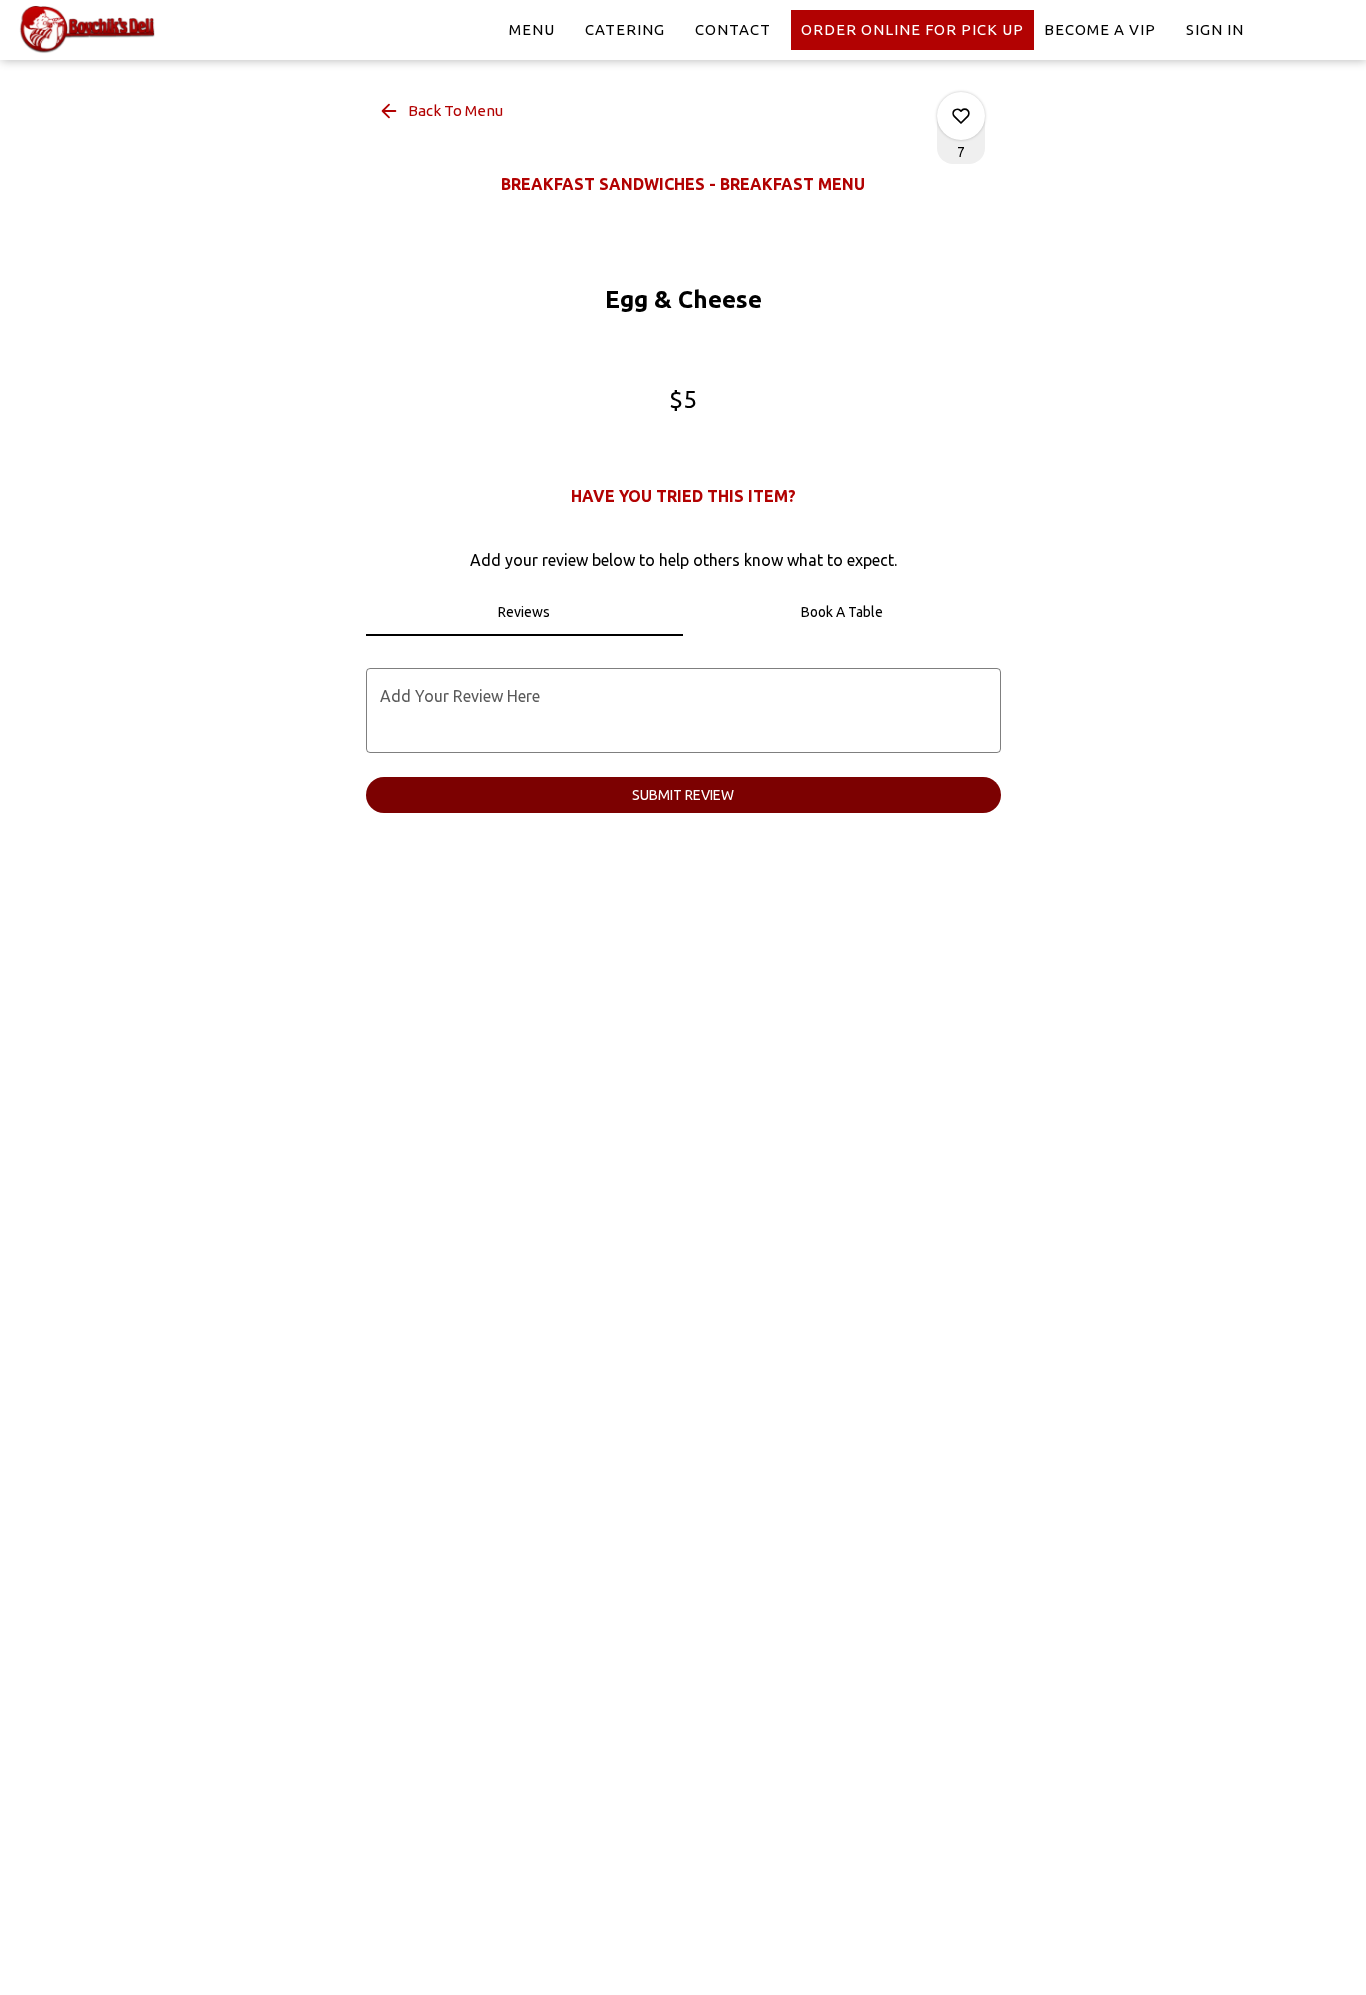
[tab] (525, 612)
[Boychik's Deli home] (106, 30)
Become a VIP (1100, 29)
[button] (442, 111)
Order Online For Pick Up (912, 29)
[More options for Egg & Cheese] (961, 116)
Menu (532, 29)
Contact (733, 29)
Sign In (1215, 29)
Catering (625, 29)
